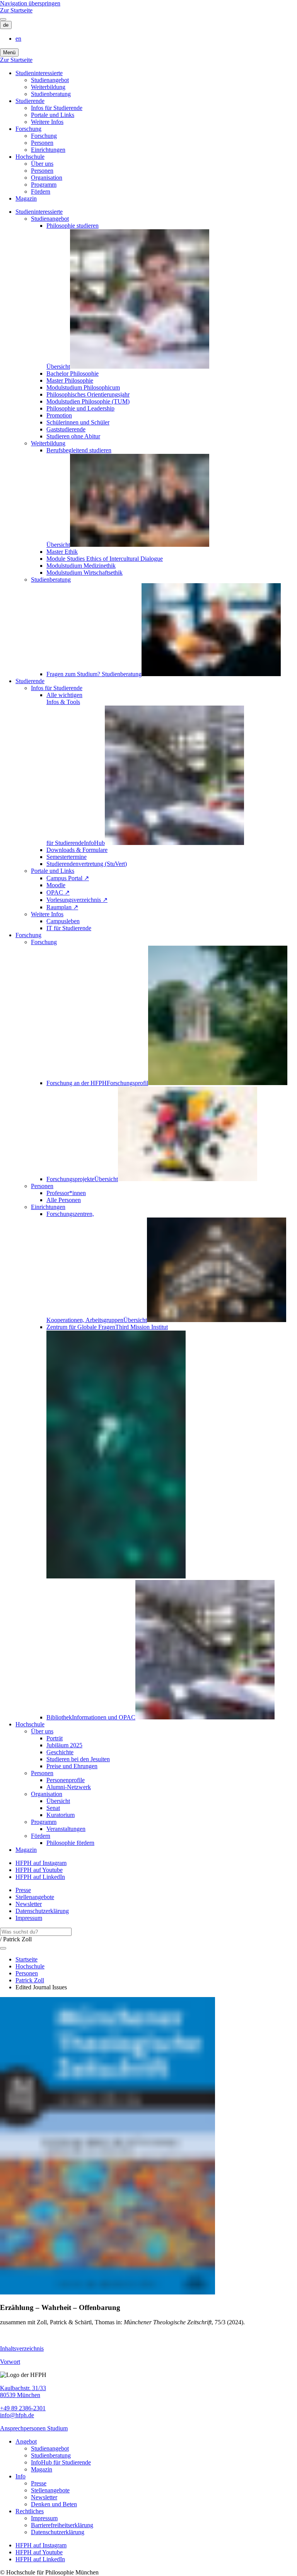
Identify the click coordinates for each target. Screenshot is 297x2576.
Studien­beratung (51, 94)
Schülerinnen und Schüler (78, 422)
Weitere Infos (47, 122)
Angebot (26, 2441)
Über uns (42, 164)
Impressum (29, 1918)
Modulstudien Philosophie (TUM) (88, 401)
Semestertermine (67, 857)
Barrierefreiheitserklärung (62, 2525)
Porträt (55, 1738)
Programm (44, 185)
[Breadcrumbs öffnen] (3, 1948)
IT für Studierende (69, 928)
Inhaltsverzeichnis (22, 2348)
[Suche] (3, 19)
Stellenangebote (35, 1897)
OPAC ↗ (58, 892)
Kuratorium (61, 1815)
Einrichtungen (48, 150)
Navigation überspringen (30, 3)
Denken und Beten (54, 2504)
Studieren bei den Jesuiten (78, 1759)
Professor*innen (66, 1193)
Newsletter (29, 1904)
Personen (42, 143)
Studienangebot (50, 80)
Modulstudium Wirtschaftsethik (84, 573)
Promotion (59, 415)
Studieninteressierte (39, 73)
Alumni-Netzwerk (69, 1787)
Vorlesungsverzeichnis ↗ (77, 900)
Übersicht (58, 1801)
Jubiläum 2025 (64, 1745)
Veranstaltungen (66, 1829)
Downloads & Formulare (77, 850)
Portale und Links (53, 115)
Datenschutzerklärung (42, 1911)
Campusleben (63, 921)
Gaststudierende (66, 429)
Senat (53, 1808)
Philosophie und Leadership (80, 408)
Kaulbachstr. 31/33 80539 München (23, 2391)
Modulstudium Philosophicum (83, 387)
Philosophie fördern (70, 1843)
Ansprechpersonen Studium (34, 2428)
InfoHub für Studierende (61, 2462)
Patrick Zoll (30, 1980)
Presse (23, 1890)
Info (20, 2476)
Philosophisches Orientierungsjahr (88, 394)
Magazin (26, 198)
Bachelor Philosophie (73, 374)
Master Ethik (62, 552)
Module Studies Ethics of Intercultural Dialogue (105, 559)
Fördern (41, 191)
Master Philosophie (70, 380)
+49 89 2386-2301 (23, 2408)
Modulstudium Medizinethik (81, 566)
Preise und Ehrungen (72, 1766)
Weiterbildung (48, 87)
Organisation (47, 178)
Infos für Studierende (57, 108)
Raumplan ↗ (62, 907)
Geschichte (60, 1752)
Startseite (26, 1959)
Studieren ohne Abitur (73, 436)
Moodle (56, 885)
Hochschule (30, 157)
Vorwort (10, 2362)
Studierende (30, 101)
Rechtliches (30, 2511)
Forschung (28, 129)
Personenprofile (66, 1780)
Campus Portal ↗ (68, 878)
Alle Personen (64, 1200)
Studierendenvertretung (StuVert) (87, 864)
